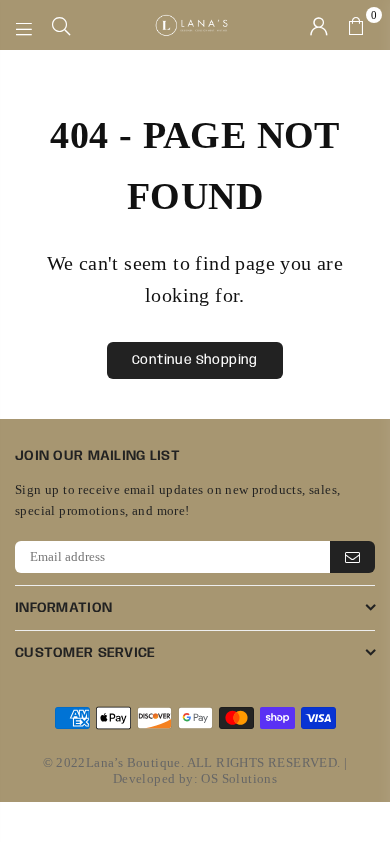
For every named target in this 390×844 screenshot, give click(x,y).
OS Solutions (239, 778)
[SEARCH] (61, 25)
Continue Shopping (195, 360)
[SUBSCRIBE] (352, 557)
